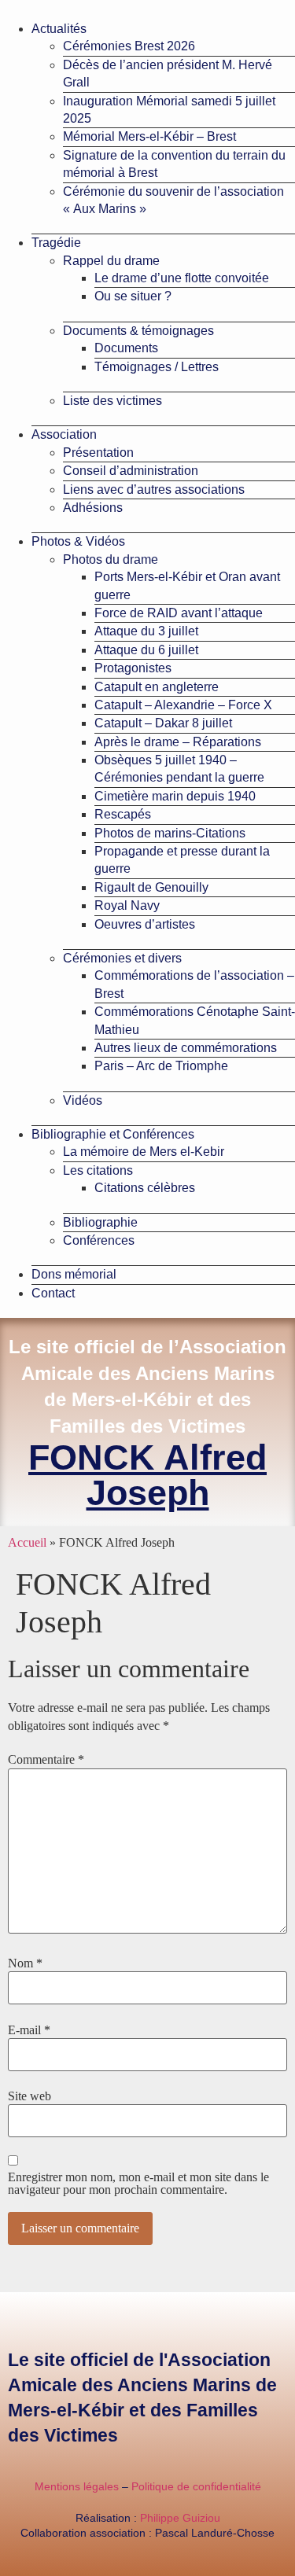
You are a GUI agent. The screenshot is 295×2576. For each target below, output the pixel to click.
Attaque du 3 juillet (146, 631)
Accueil (27, 1542)
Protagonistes (133, 668)
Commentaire (46, 1760)
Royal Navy (127, 905)
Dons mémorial (74, 1274)
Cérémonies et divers (122, 958)
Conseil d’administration (131, 471)
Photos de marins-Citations (170, 833)
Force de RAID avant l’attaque (179, 613)
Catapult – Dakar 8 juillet (163, 723)
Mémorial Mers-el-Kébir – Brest (149, 136)
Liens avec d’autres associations (154, 489)
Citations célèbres (145, 1188)
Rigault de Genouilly (151, 887)
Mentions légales (77, 2486)
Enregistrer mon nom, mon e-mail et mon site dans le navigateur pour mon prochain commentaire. (138, 2184)
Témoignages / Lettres (157, 367)
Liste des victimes (112, 401)
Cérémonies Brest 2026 (129, 46)
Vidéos (83, 1100)
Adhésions (93, 508)
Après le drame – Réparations (178, 742)
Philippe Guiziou (180, 2518)
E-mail (29, 2030)
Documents (126, 348)
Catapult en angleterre (157, 687)
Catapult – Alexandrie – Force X (183, 705)
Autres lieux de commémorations (186, 1048)
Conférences (99, 1240)
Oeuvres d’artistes (145, 924)
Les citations (98, 1170)
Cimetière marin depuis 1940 (175, 796)
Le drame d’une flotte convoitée (182, 278)
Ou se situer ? (133, 296)
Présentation (98, 453)
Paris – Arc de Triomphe (161, 1066)
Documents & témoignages (138, 331)
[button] (147, 6)
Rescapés (123, 814)
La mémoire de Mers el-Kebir (144, 1152)
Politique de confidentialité (196, 2486)
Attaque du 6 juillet (146, 650)
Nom (25, 1963)
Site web (29, 2096)
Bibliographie (100, 1222)
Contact (53, 1293)
